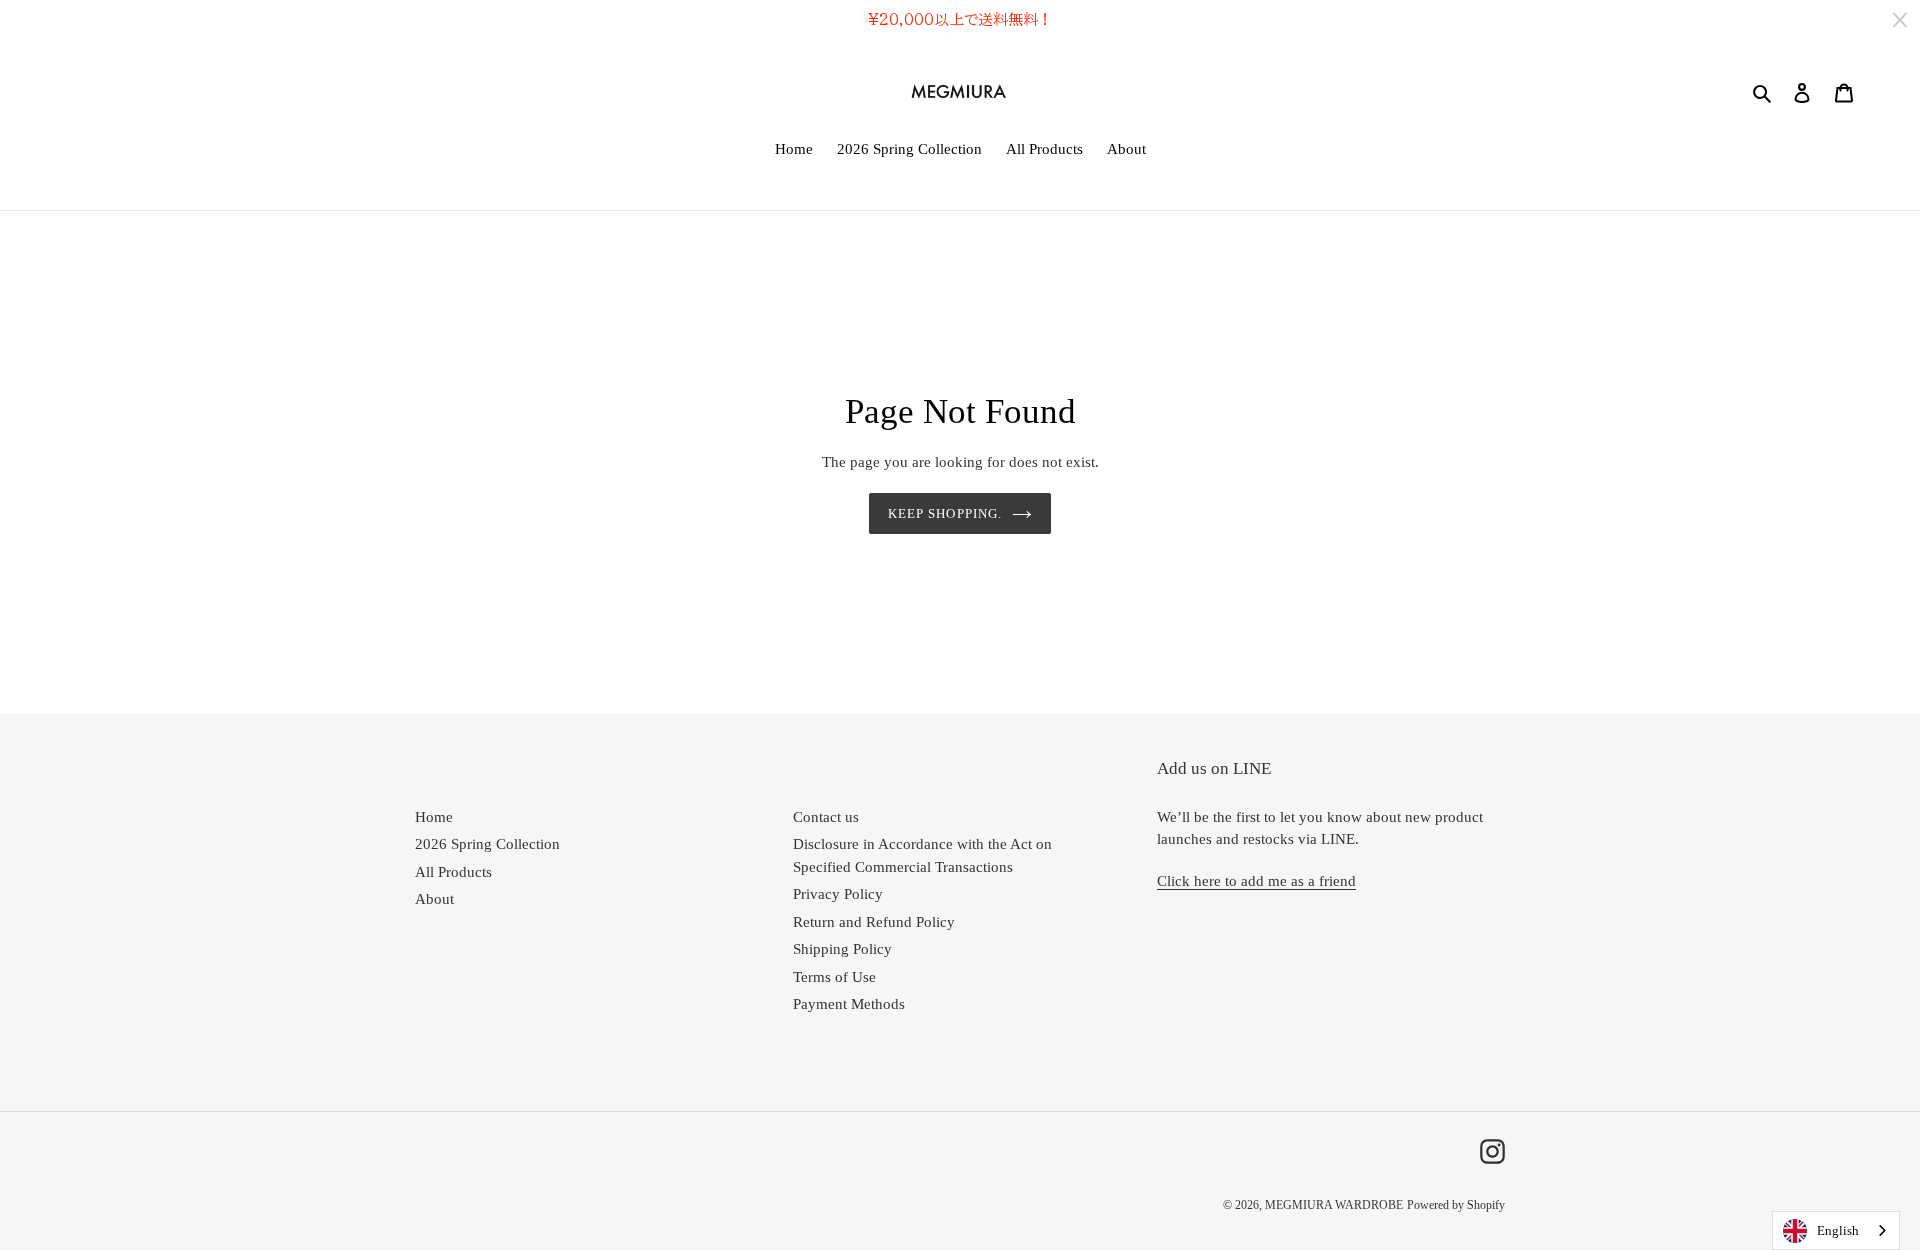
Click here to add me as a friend (1256, 881)
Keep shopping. (945, 513)
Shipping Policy (842, 949)
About (434, 899)
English (1838, 1230)
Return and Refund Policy (874, 922)
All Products (453, 872)
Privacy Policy (838, 894)
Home (434, 817)
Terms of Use (834, 977)
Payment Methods (849, 1004)
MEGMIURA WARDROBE (1334, 1205)
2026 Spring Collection (487, 844)
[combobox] (1836, 1230)
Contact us (826, 817)
